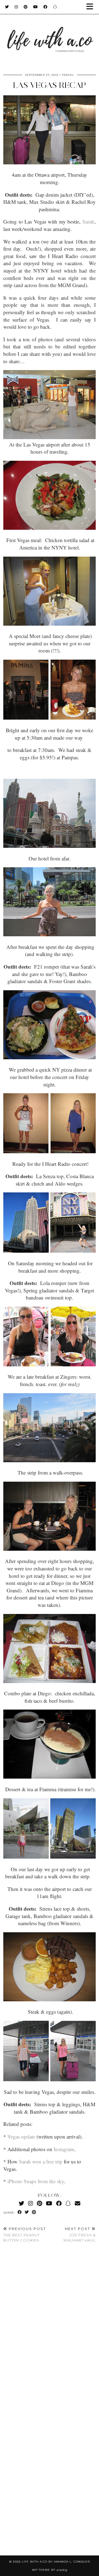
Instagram (64, 2149)
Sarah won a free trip (41, 2161)
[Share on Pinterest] (34, 2212)
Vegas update (21, 2136)
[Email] (78, 2203)
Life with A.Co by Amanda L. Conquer (56, 2562)
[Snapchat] (55, 7)
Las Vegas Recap (50, 85)
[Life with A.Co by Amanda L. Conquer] (50, 34)
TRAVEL (68, 75)
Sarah (88, 221)
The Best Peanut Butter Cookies (25, 2234)
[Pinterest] (26, 7)
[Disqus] (50, 2328)
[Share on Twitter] (27, 2212)
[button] (92, 7)
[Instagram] (16, 7)
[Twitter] (7, 7)
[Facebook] (46, 7)
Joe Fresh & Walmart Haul (79, 2234)
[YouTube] (36, 7)
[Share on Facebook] (20, 2212)
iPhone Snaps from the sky (36, 2181)
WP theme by (50, 2570)
